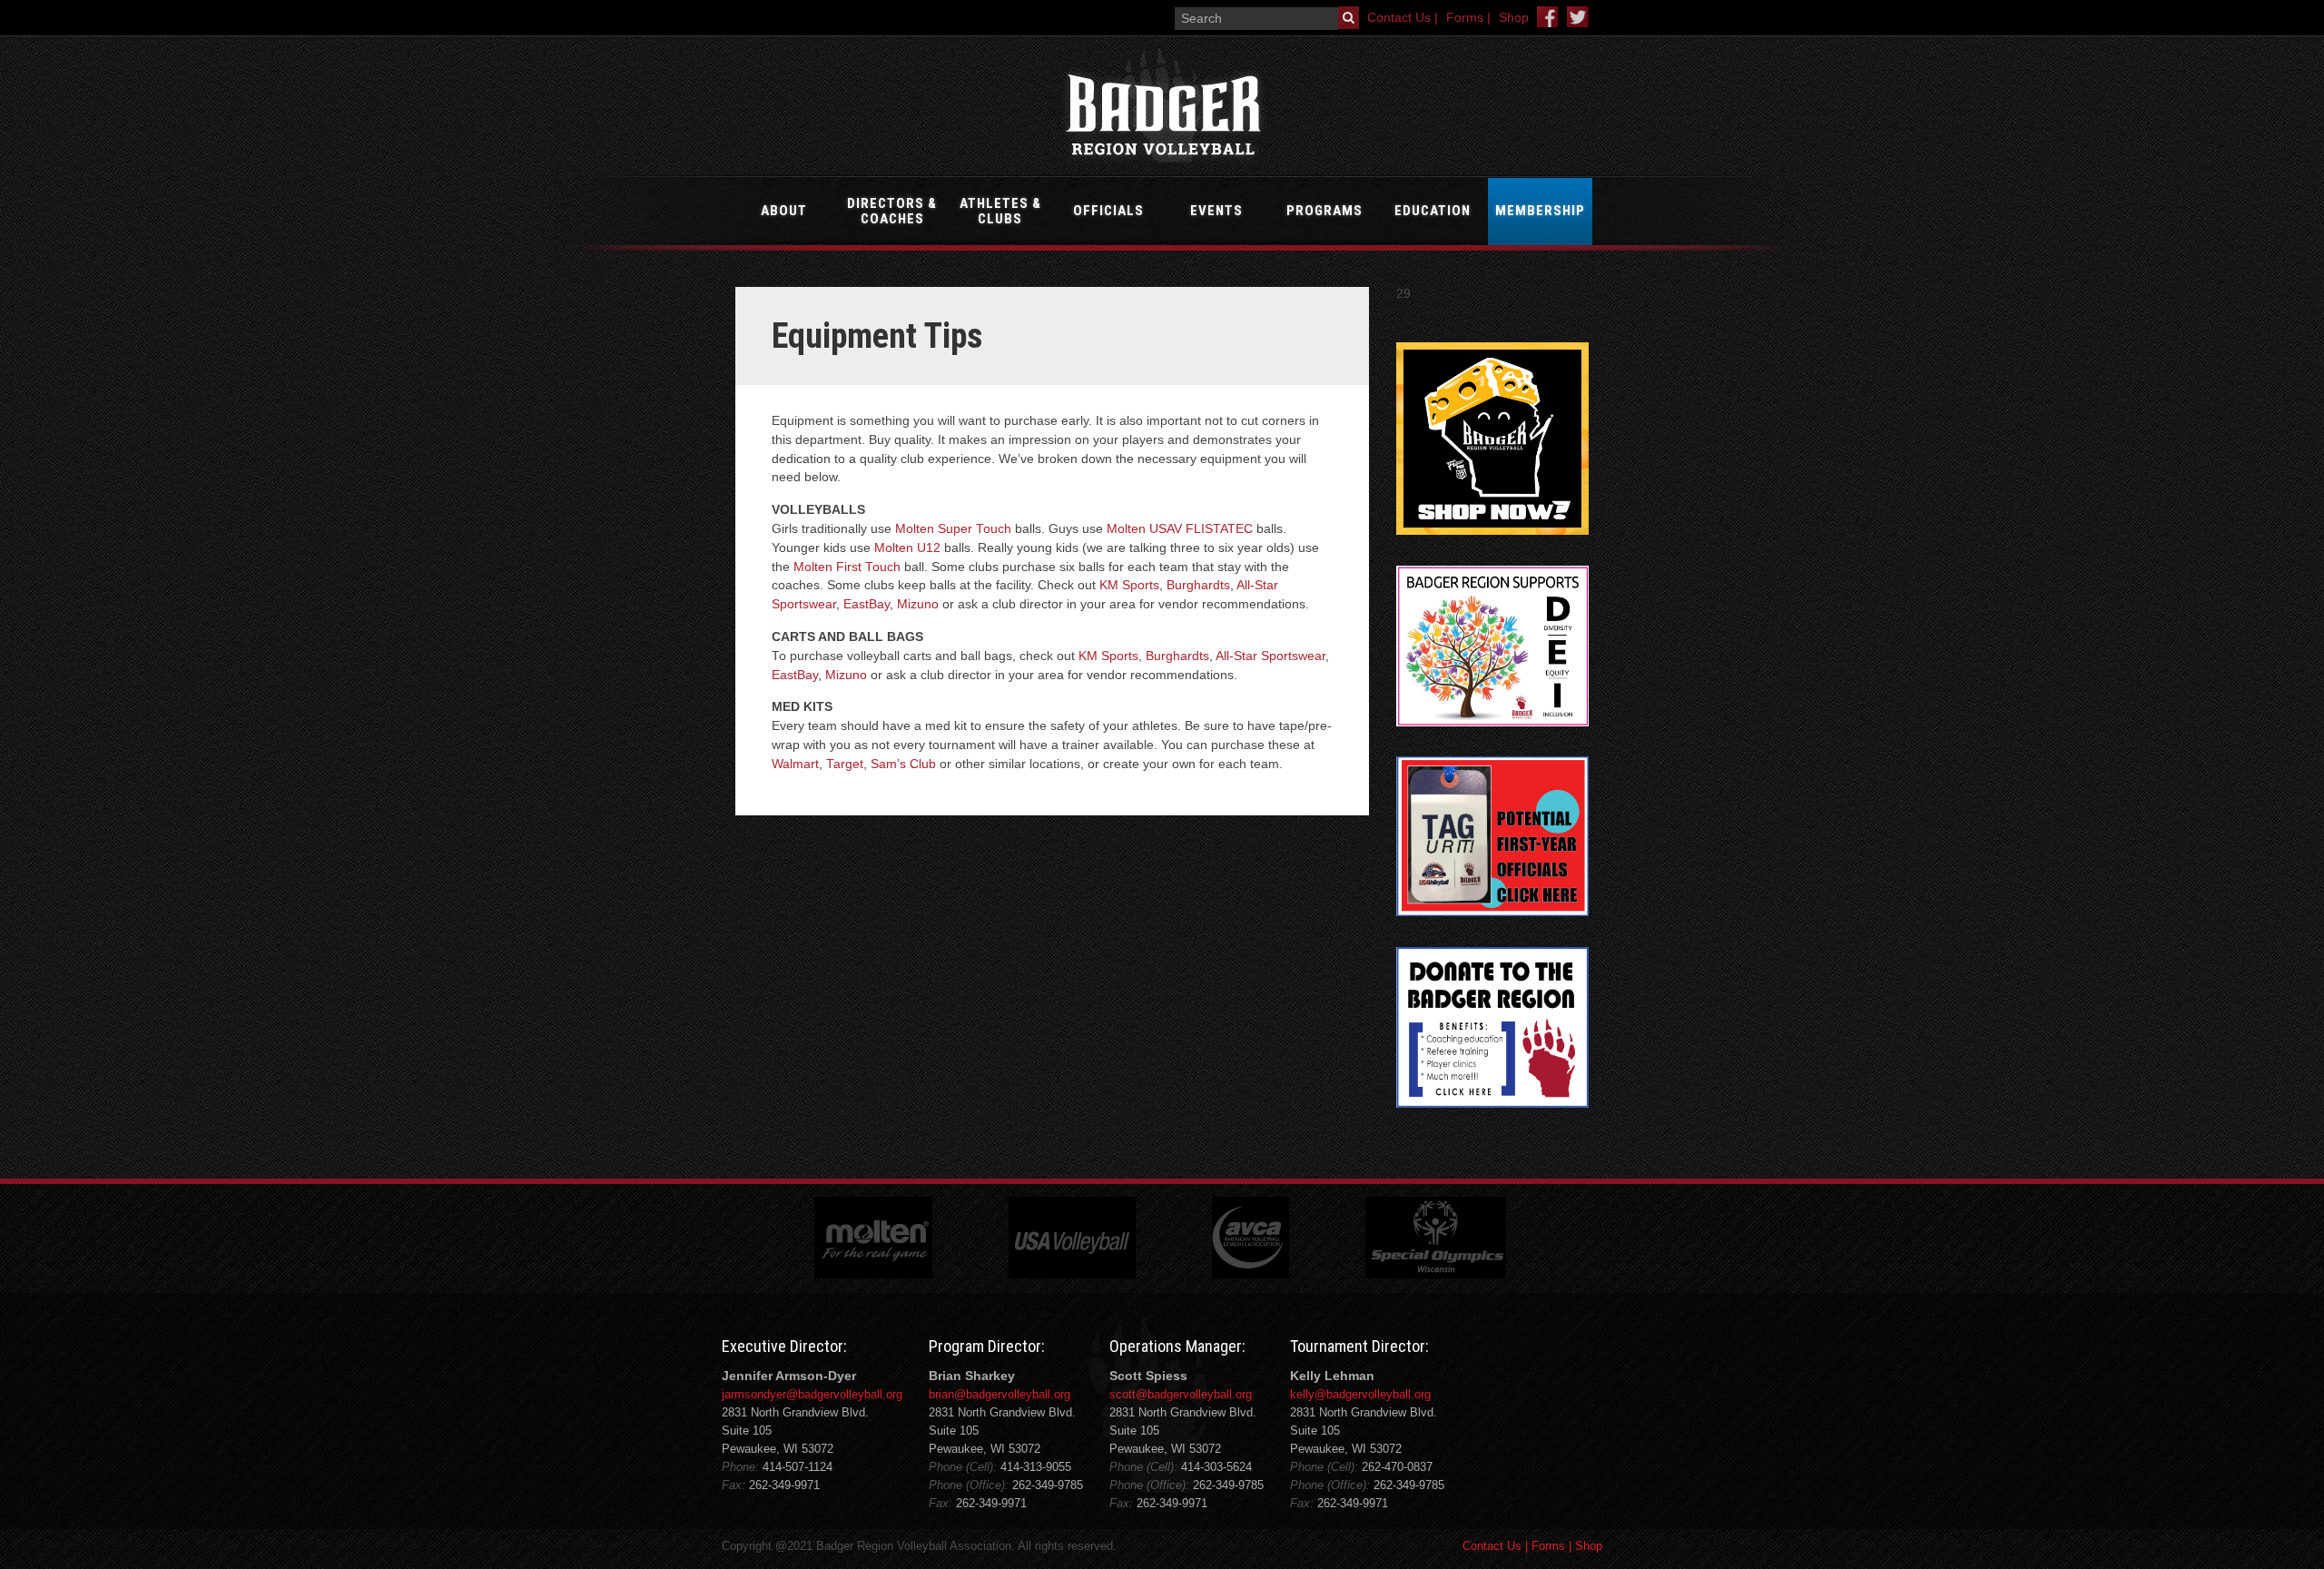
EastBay (867, 604)
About (784, 211)
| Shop (1584, 1546)
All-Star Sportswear (1270, 656)
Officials (1108, 211)
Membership (1540, 211)
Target (845, 764)
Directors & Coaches (892, 211)
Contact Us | (1403, 18)
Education (1433, 211)
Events (1216, 211)
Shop (1514, 18)
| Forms (1543, 1546)
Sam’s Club (903, 764)
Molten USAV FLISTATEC (1180, 529)
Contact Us (1492, 1546)
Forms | (1468, 18)
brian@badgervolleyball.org (1000, 1394)
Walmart (795, 764)
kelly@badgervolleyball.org (1360, 1394)
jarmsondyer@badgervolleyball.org (812, 1394)
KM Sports (1129, 585)
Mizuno (918, 604)
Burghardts (1198, 585)
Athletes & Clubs (1000, 211)
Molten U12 (907, 548)
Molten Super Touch (953, 529)
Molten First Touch (847, 567)
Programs (1324, 211)
